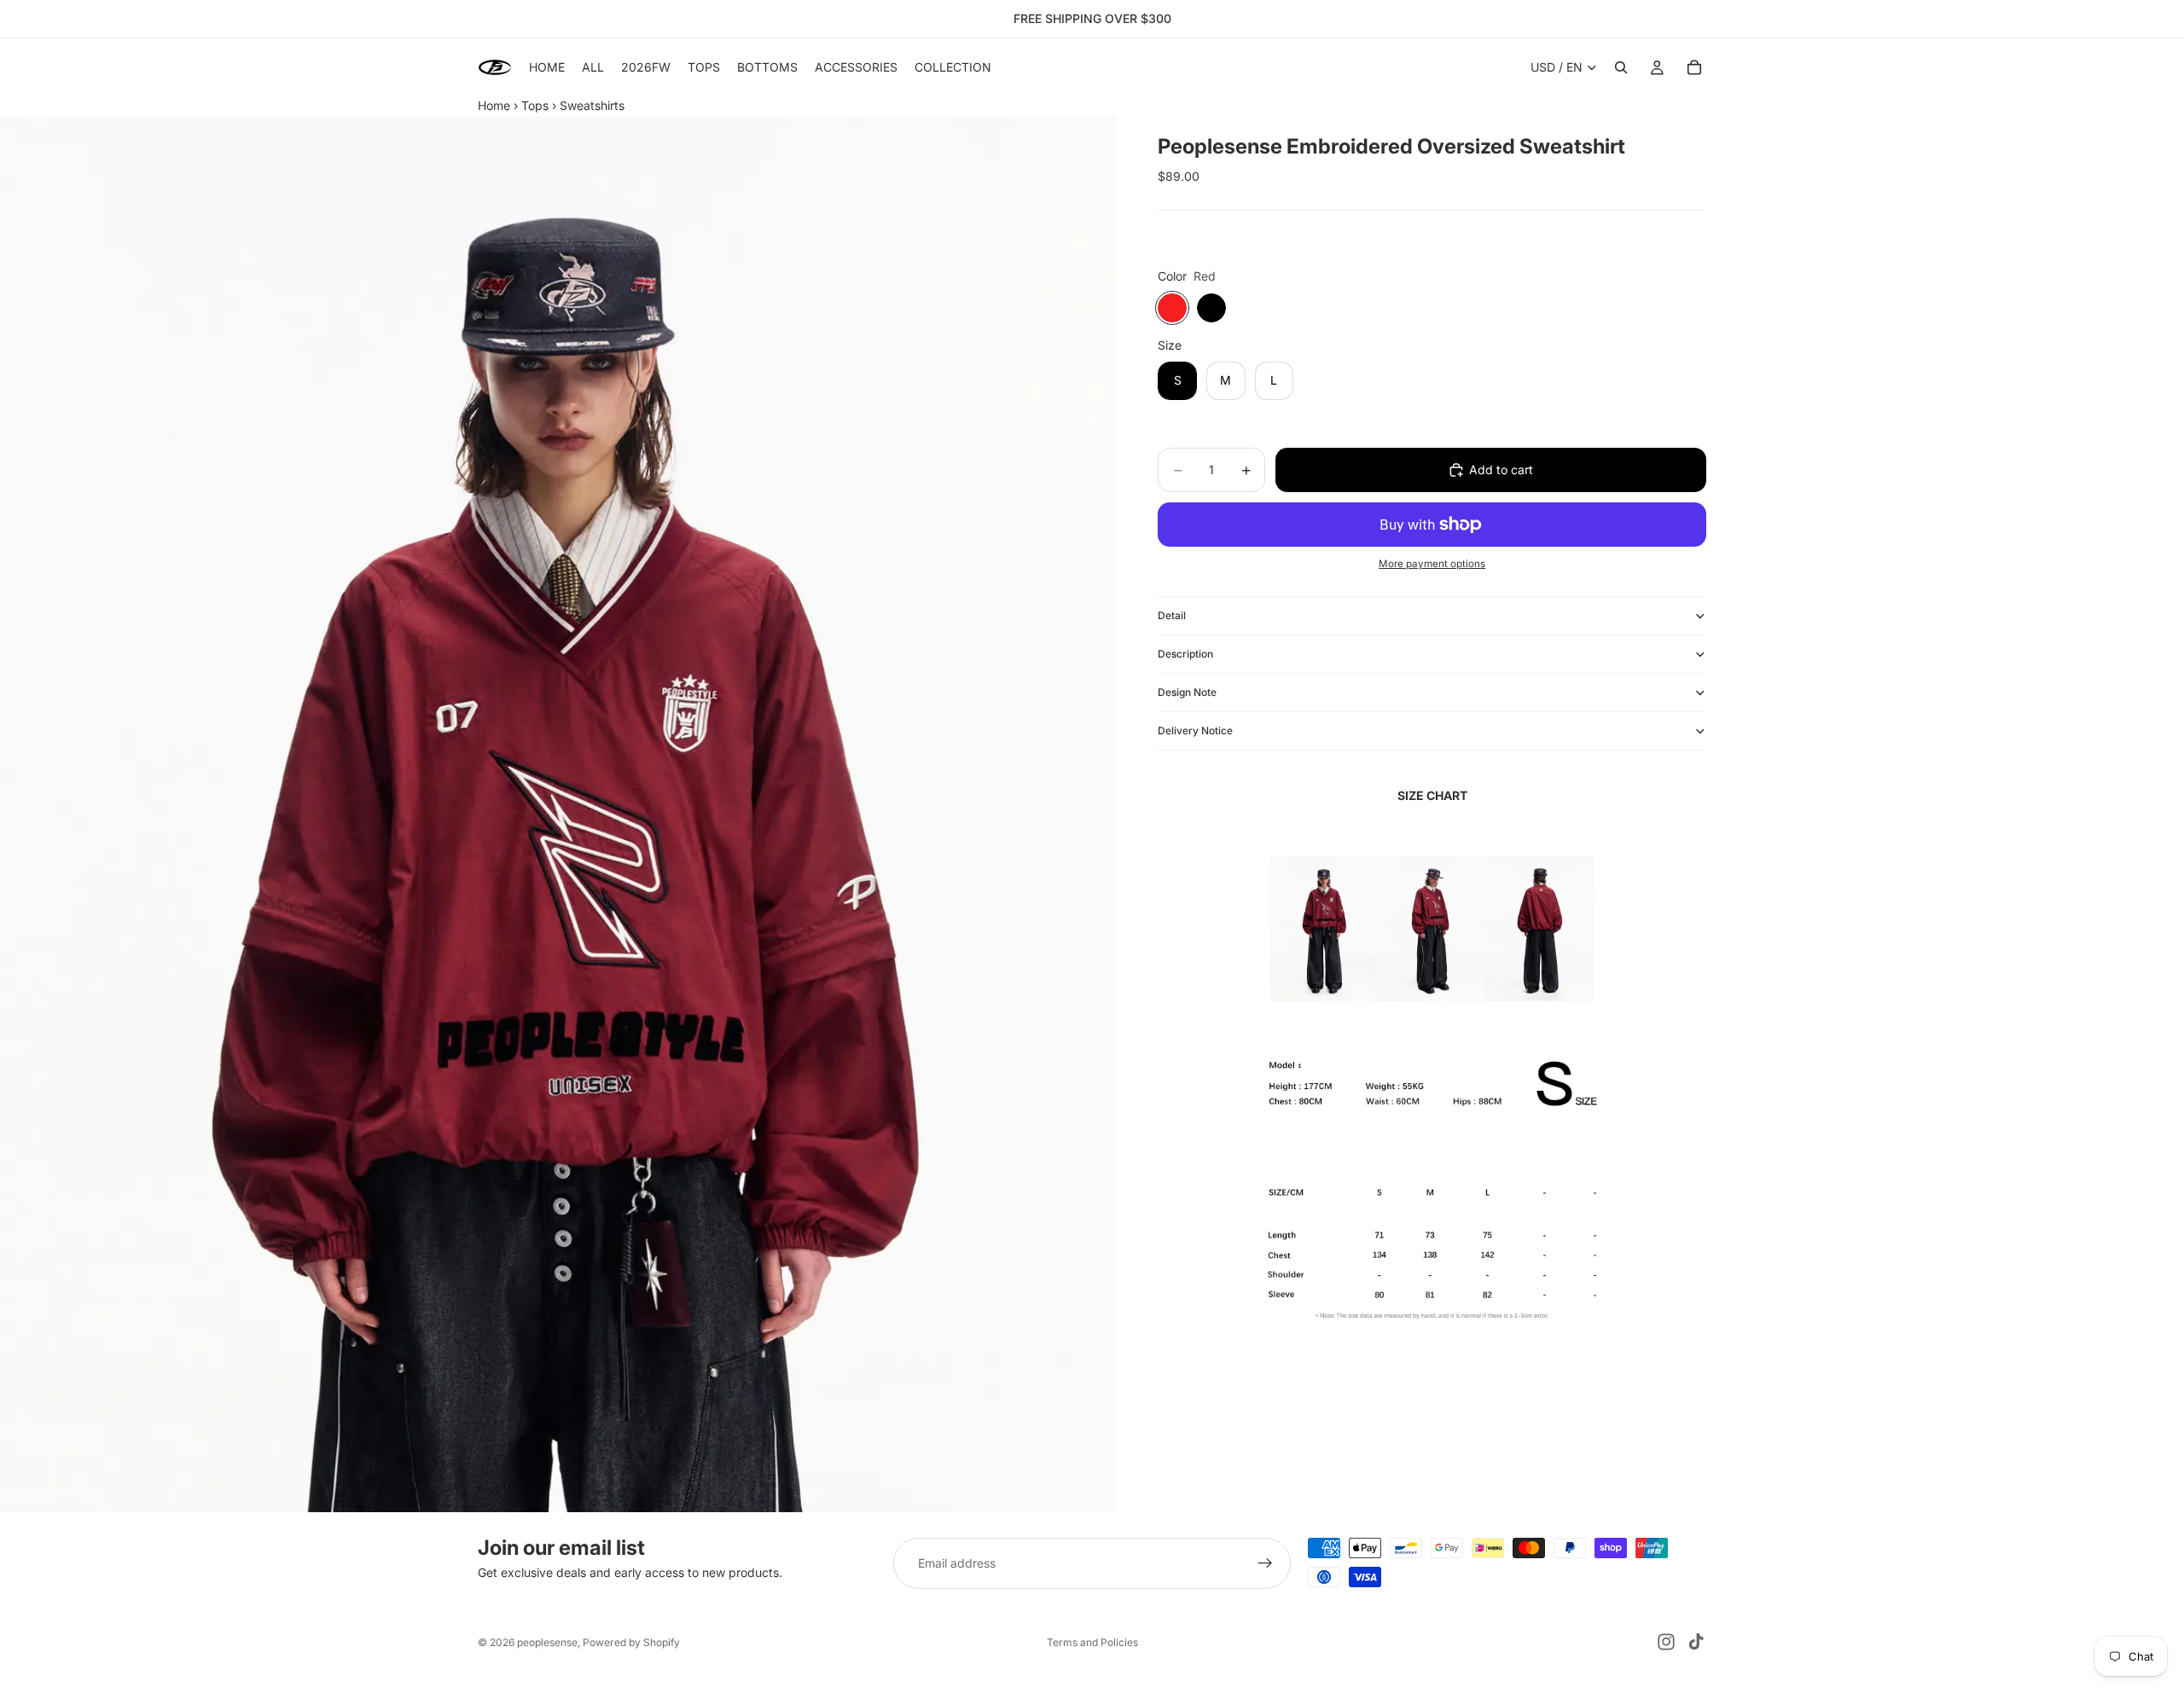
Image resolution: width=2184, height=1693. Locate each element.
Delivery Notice (1195, 731)
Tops (535, 105)
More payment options (1432, 564)
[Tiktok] (1696, 1642)
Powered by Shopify (631, 1642)
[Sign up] (1265, 1563)
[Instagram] (1666, 1642)
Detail (1172, 615)
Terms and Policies (1092, 1642)
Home (494, 105)
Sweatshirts (592, 105)
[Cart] (1694, 67)
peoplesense (547, 1642)
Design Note (1187, 692)
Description (1185, 654)
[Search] (1621, 67)
